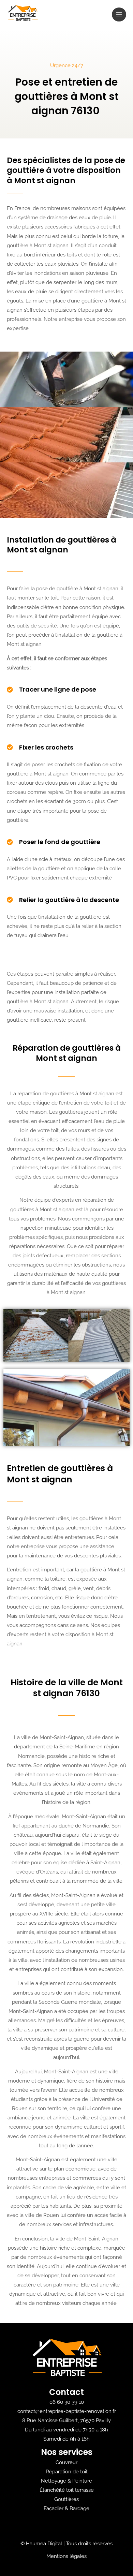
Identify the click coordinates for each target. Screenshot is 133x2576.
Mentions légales (66, 2556)
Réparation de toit (67, 2471)
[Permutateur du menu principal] (119, 15)
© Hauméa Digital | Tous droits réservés (66, 2543)
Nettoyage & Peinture (66, 2481)
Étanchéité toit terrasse (67, 2490)
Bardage (79, 2508)
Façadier (54, 2508)
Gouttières (66, 2499)
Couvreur (66, 2462)
